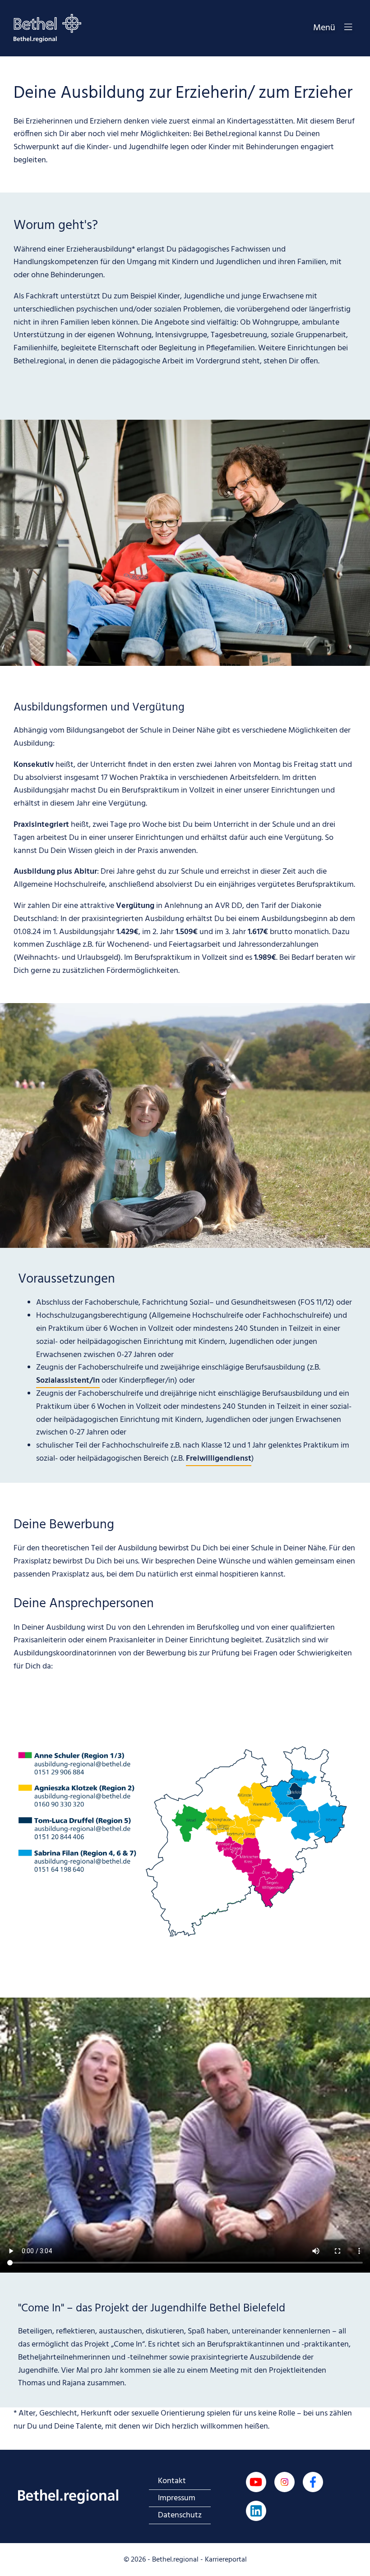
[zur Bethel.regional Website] (68, 2497)
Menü (324, 28)
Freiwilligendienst (219, 1459)
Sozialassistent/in (68, 1381)
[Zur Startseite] (47, 28)
